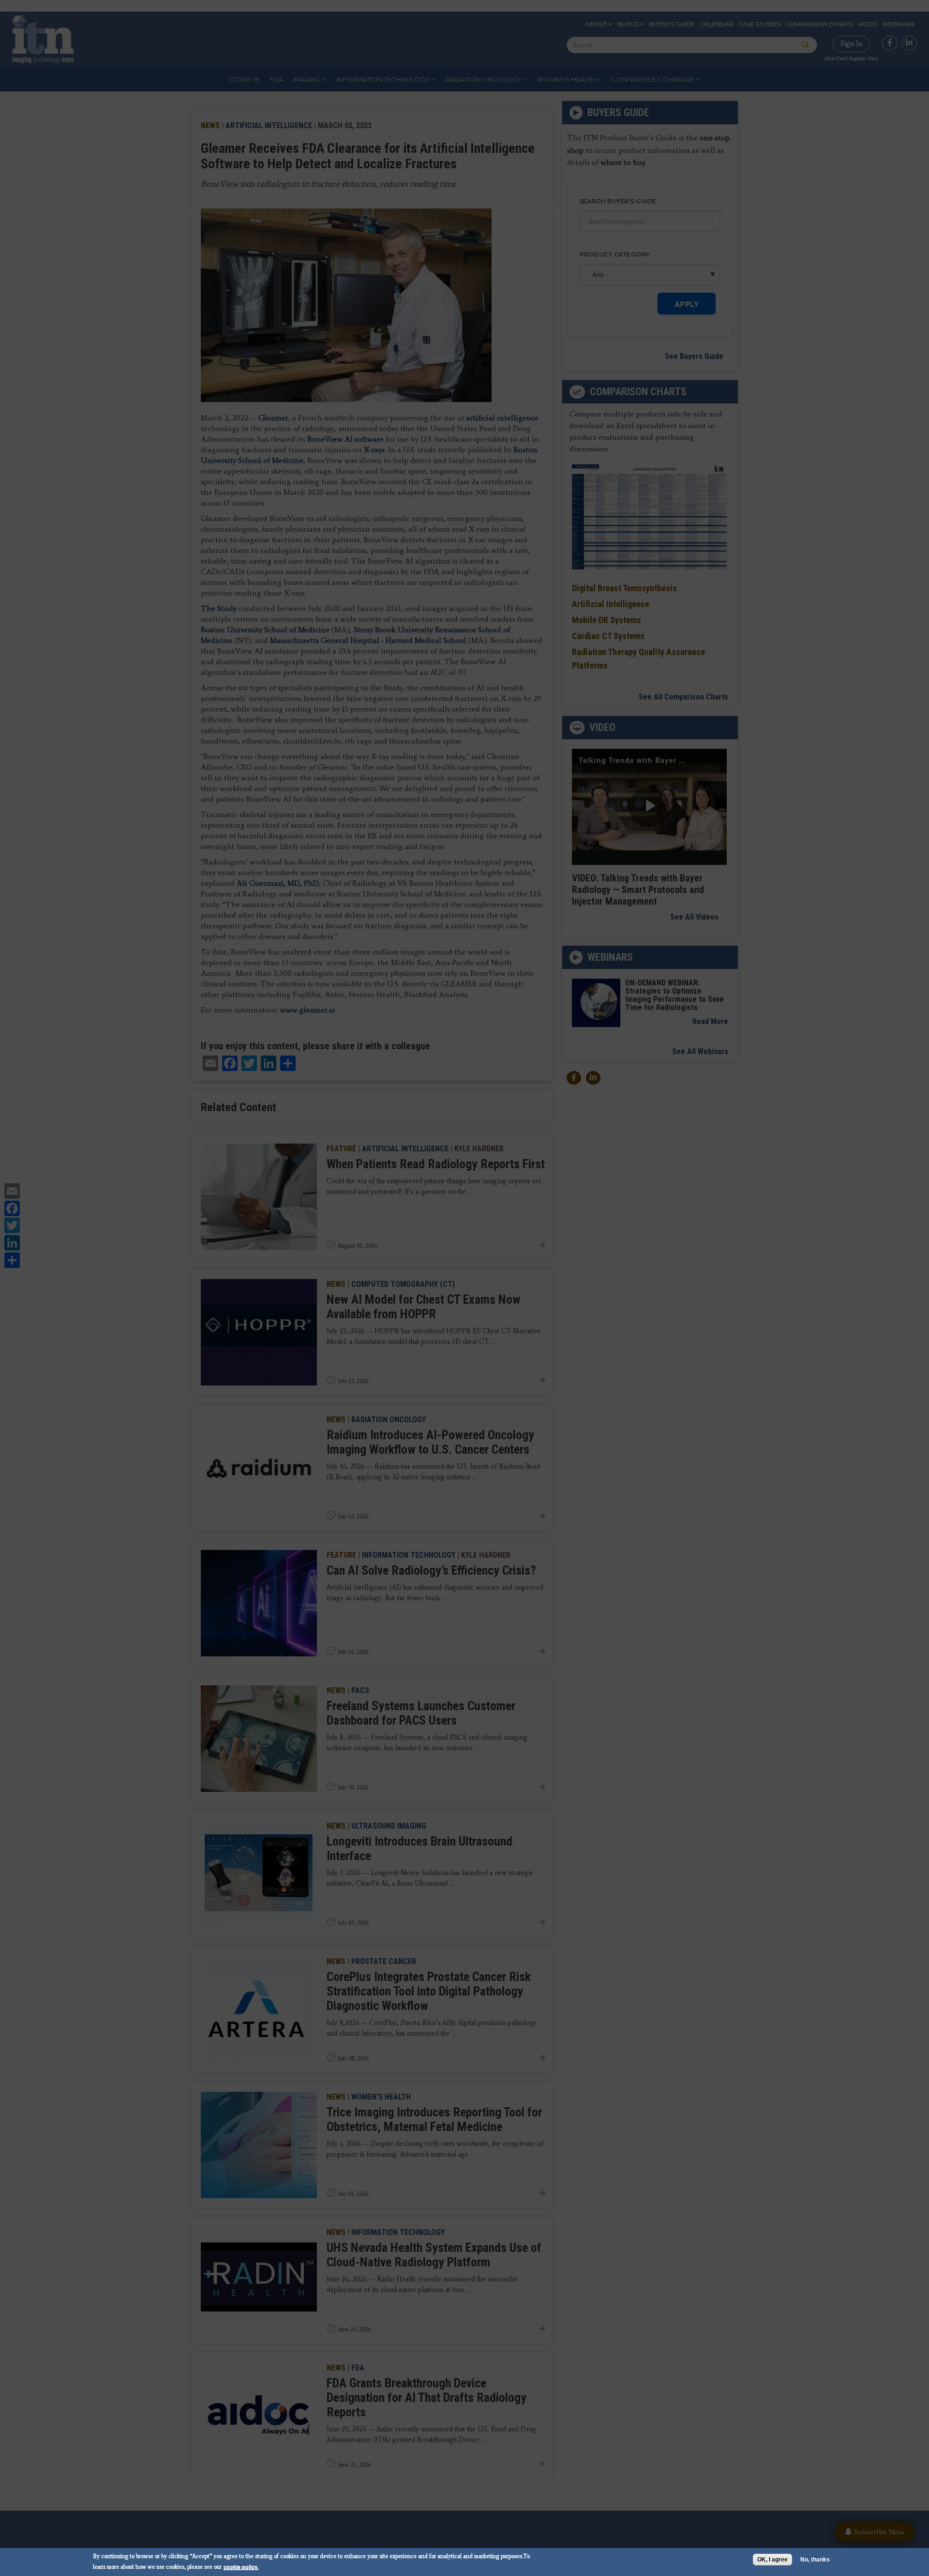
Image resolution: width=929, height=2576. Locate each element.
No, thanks (815, 2560)
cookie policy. (241, 2567)
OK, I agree (772, 2560)
